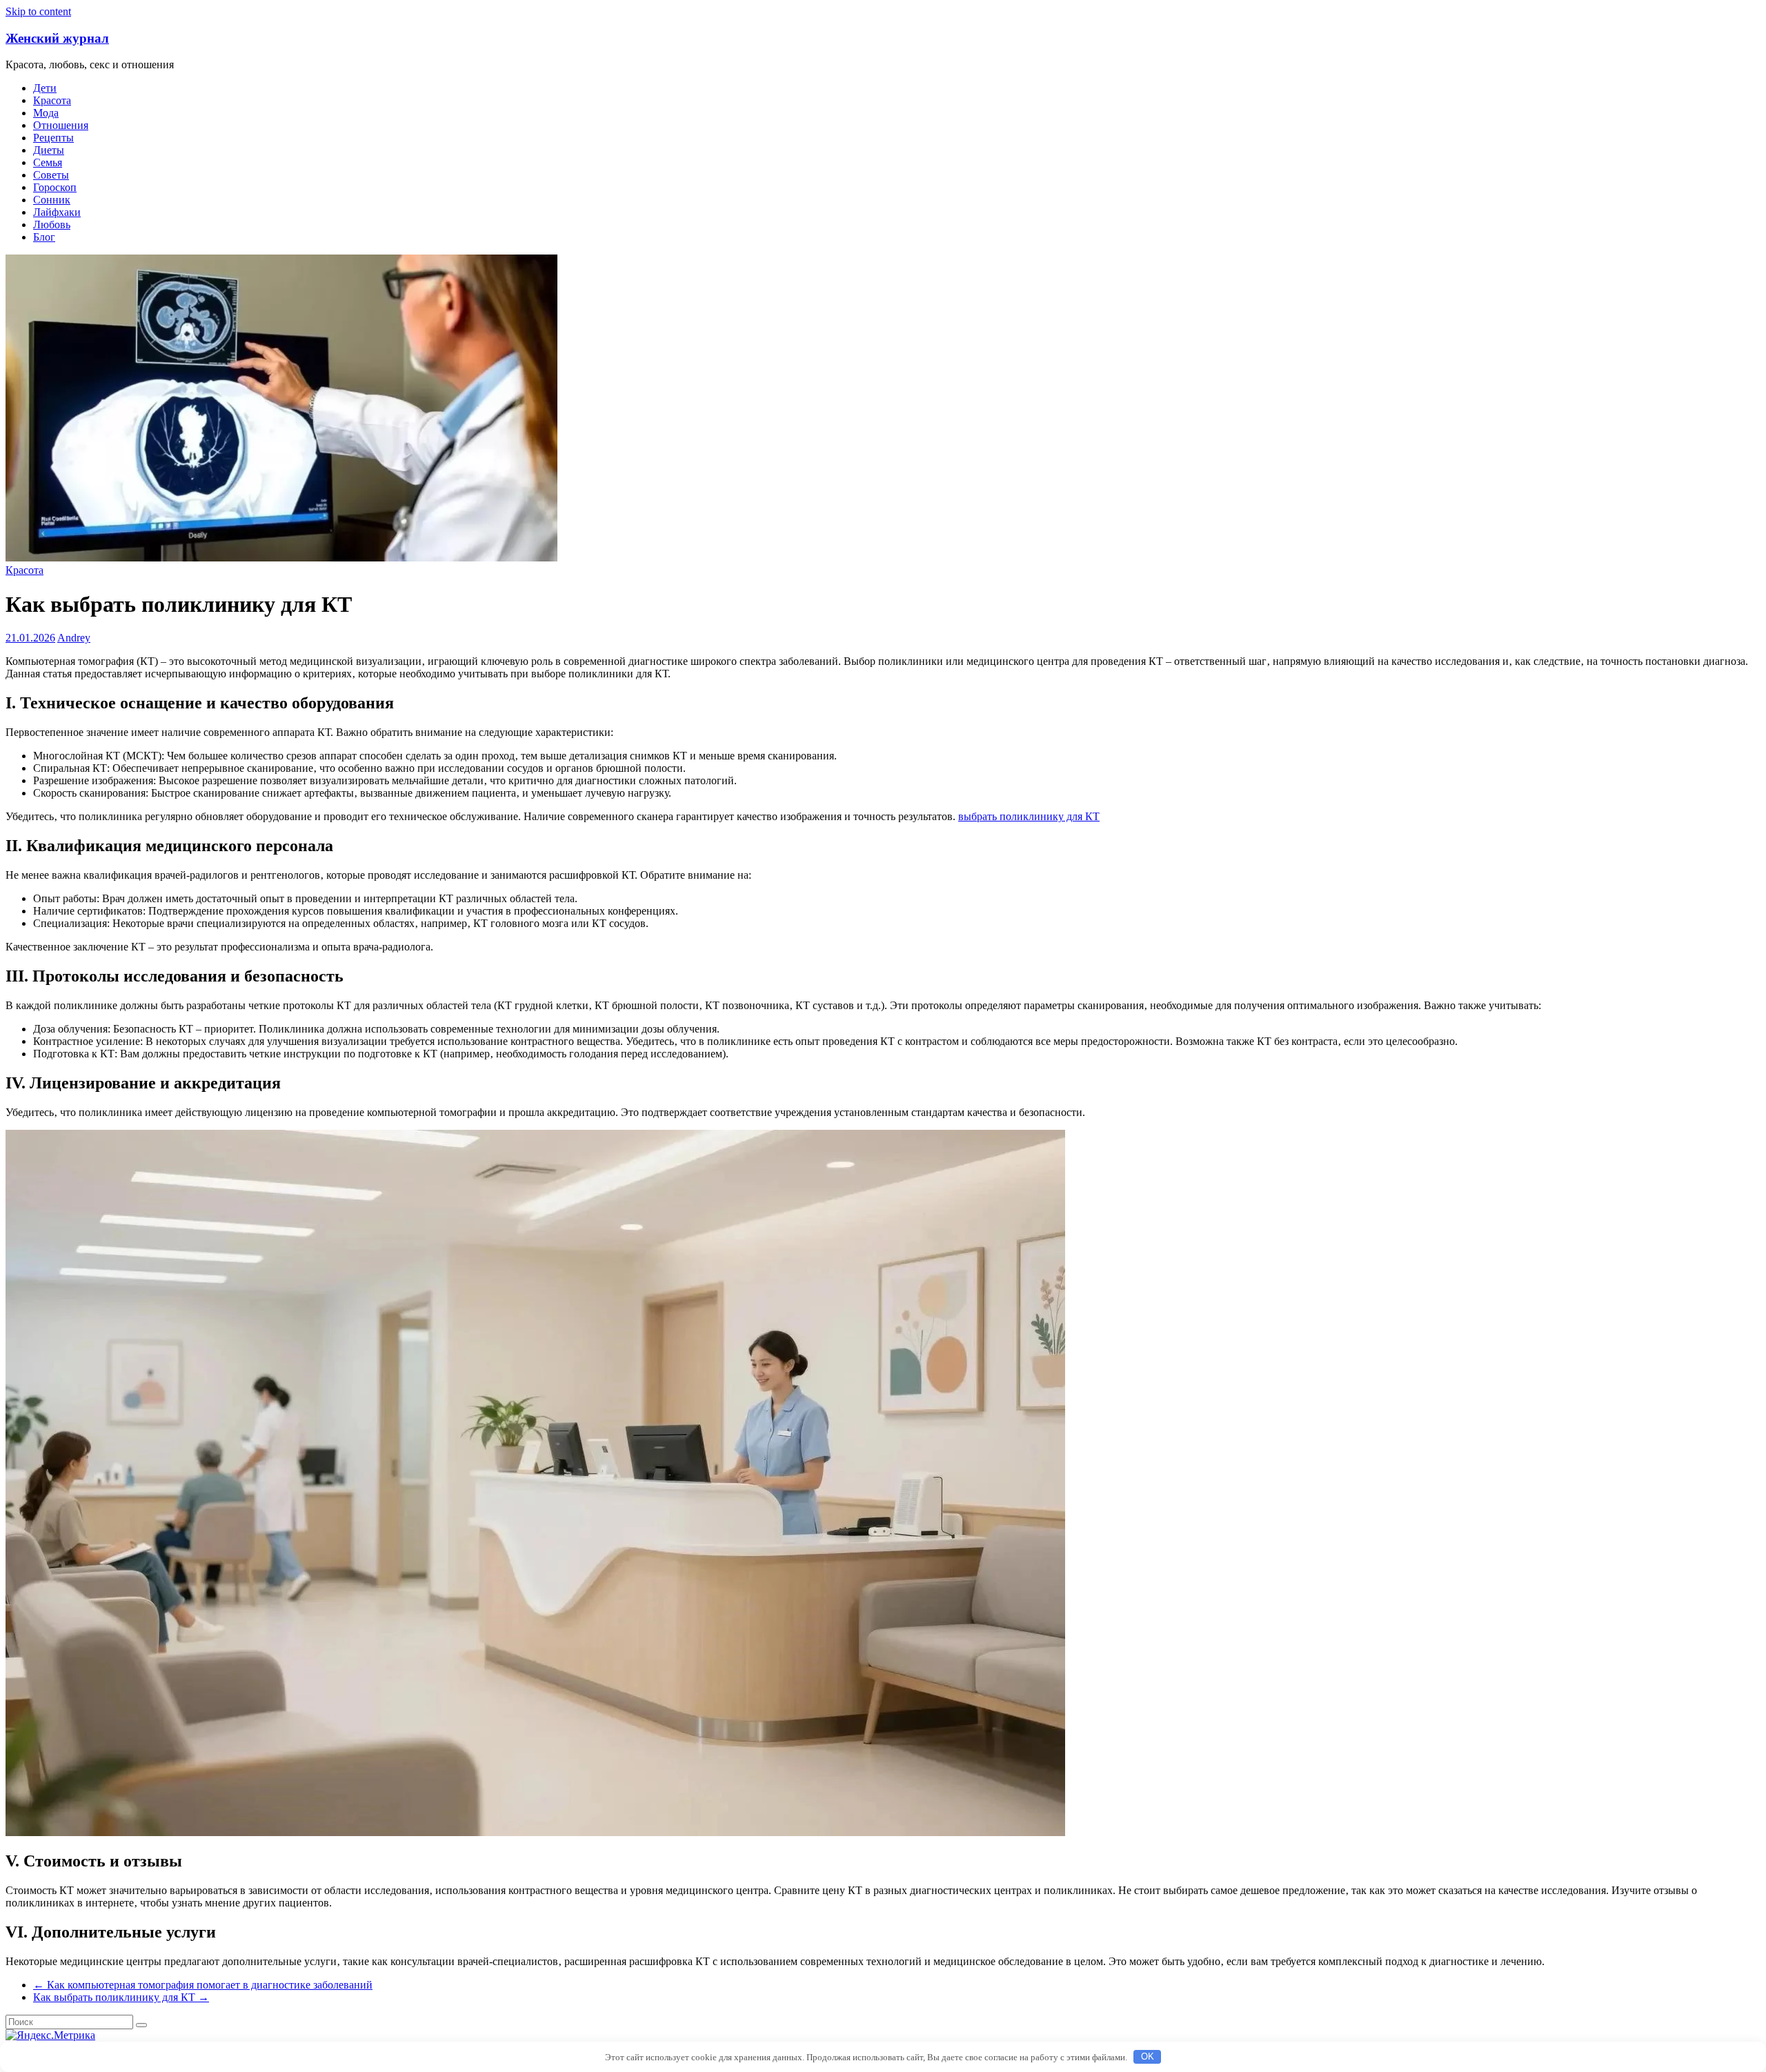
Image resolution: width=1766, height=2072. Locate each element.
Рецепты (53, 138)
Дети (45, 88)
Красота (52, 100)
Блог (44, 237)
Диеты (49, 150)
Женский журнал (57, 38)
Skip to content (38, 11)
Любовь (52, 225)
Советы (51, 175)
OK (1148, 2056)
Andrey (74, 638)
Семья (48, 162)
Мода (46, 113)
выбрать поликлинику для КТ (1029, 816)
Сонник (52, 200)
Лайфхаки (57, 212)
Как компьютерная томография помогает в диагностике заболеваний (203, 1985)
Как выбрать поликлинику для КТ (121, 1997)
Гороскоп (55, 187)
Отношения (61, 125)
